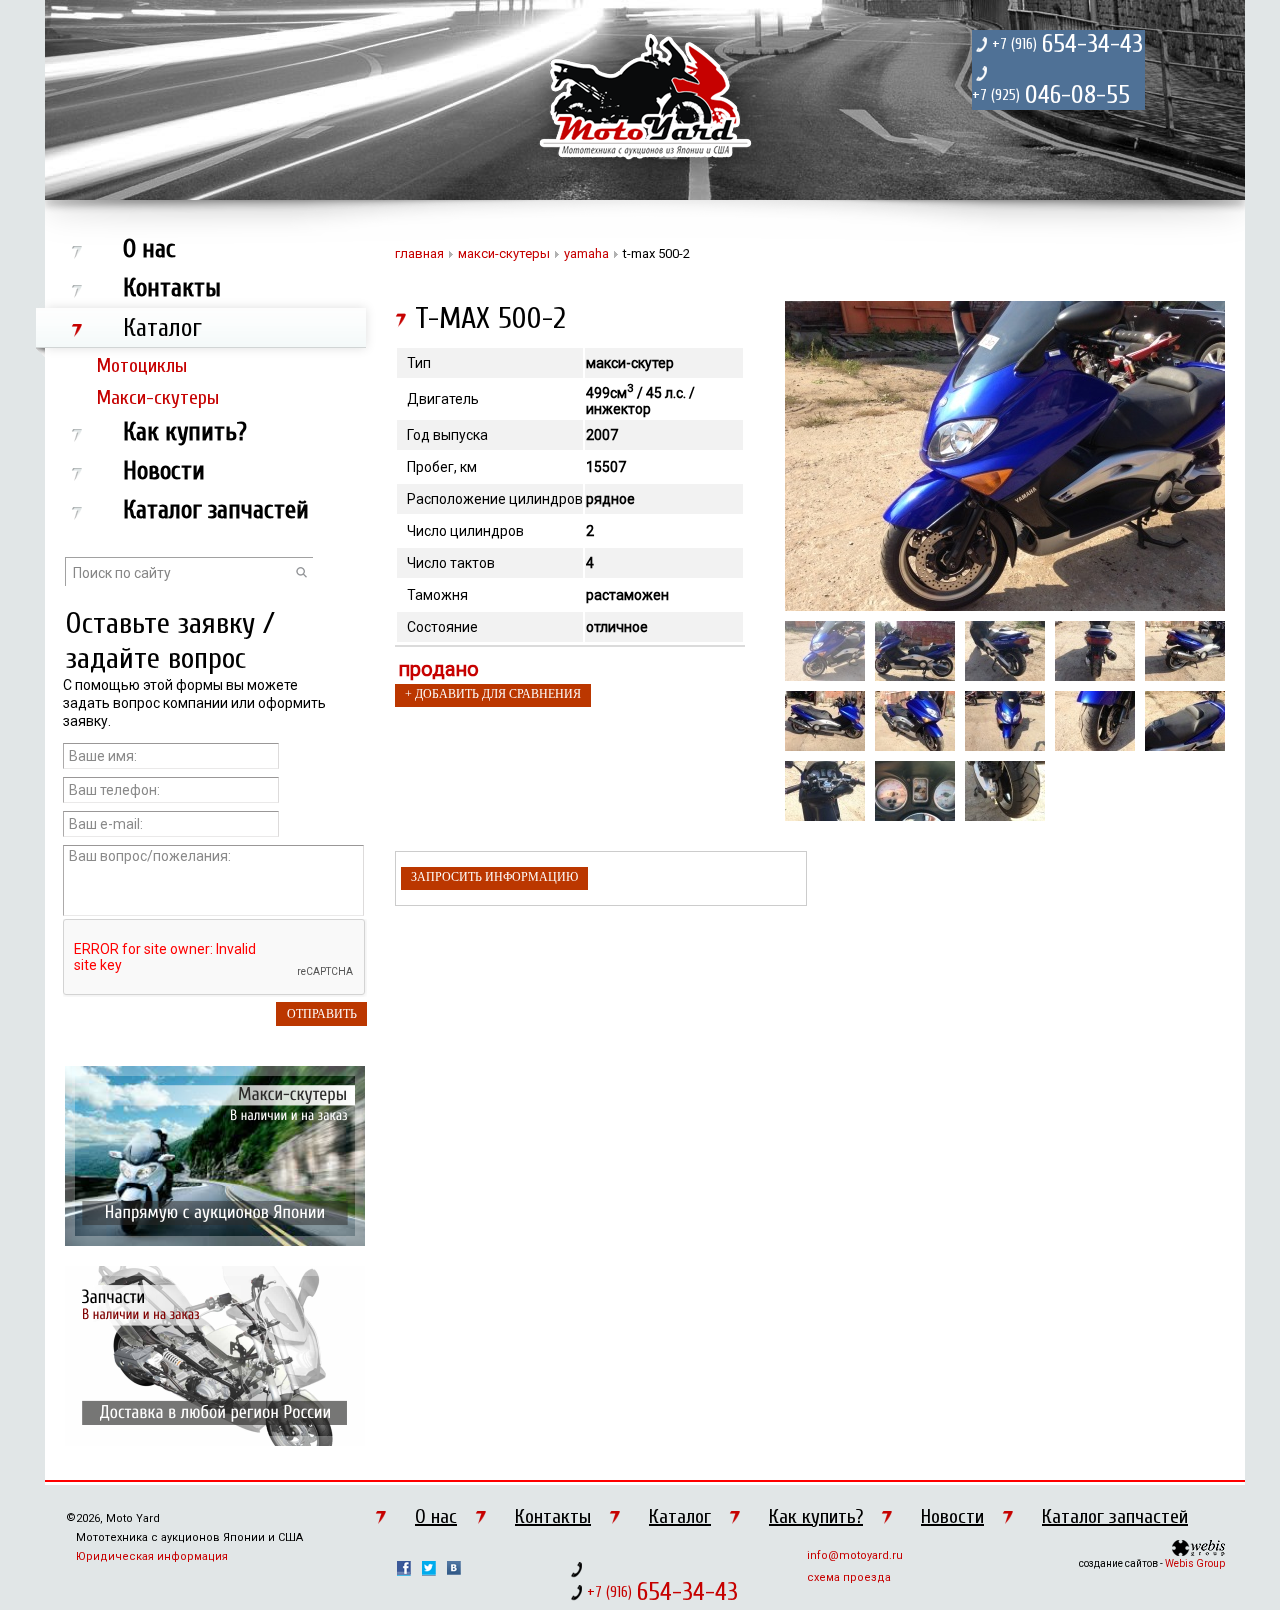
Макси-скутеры (158, 397)
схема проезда (849, 1577)
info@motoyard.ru (855, 1555)
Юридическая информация (152, 1556)
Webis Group (1195, 1563)
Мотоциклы (142, 365)
